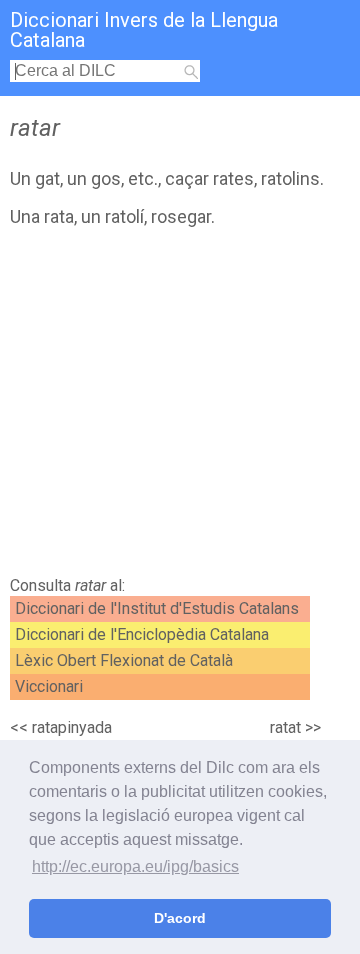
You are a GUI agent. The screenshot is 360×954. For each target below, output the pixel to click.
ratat (285, 727)
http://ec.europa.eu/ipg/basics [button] (135, 866)
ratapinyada (72, 727)
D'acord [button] (180, 918)
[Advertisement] (180, 407)
